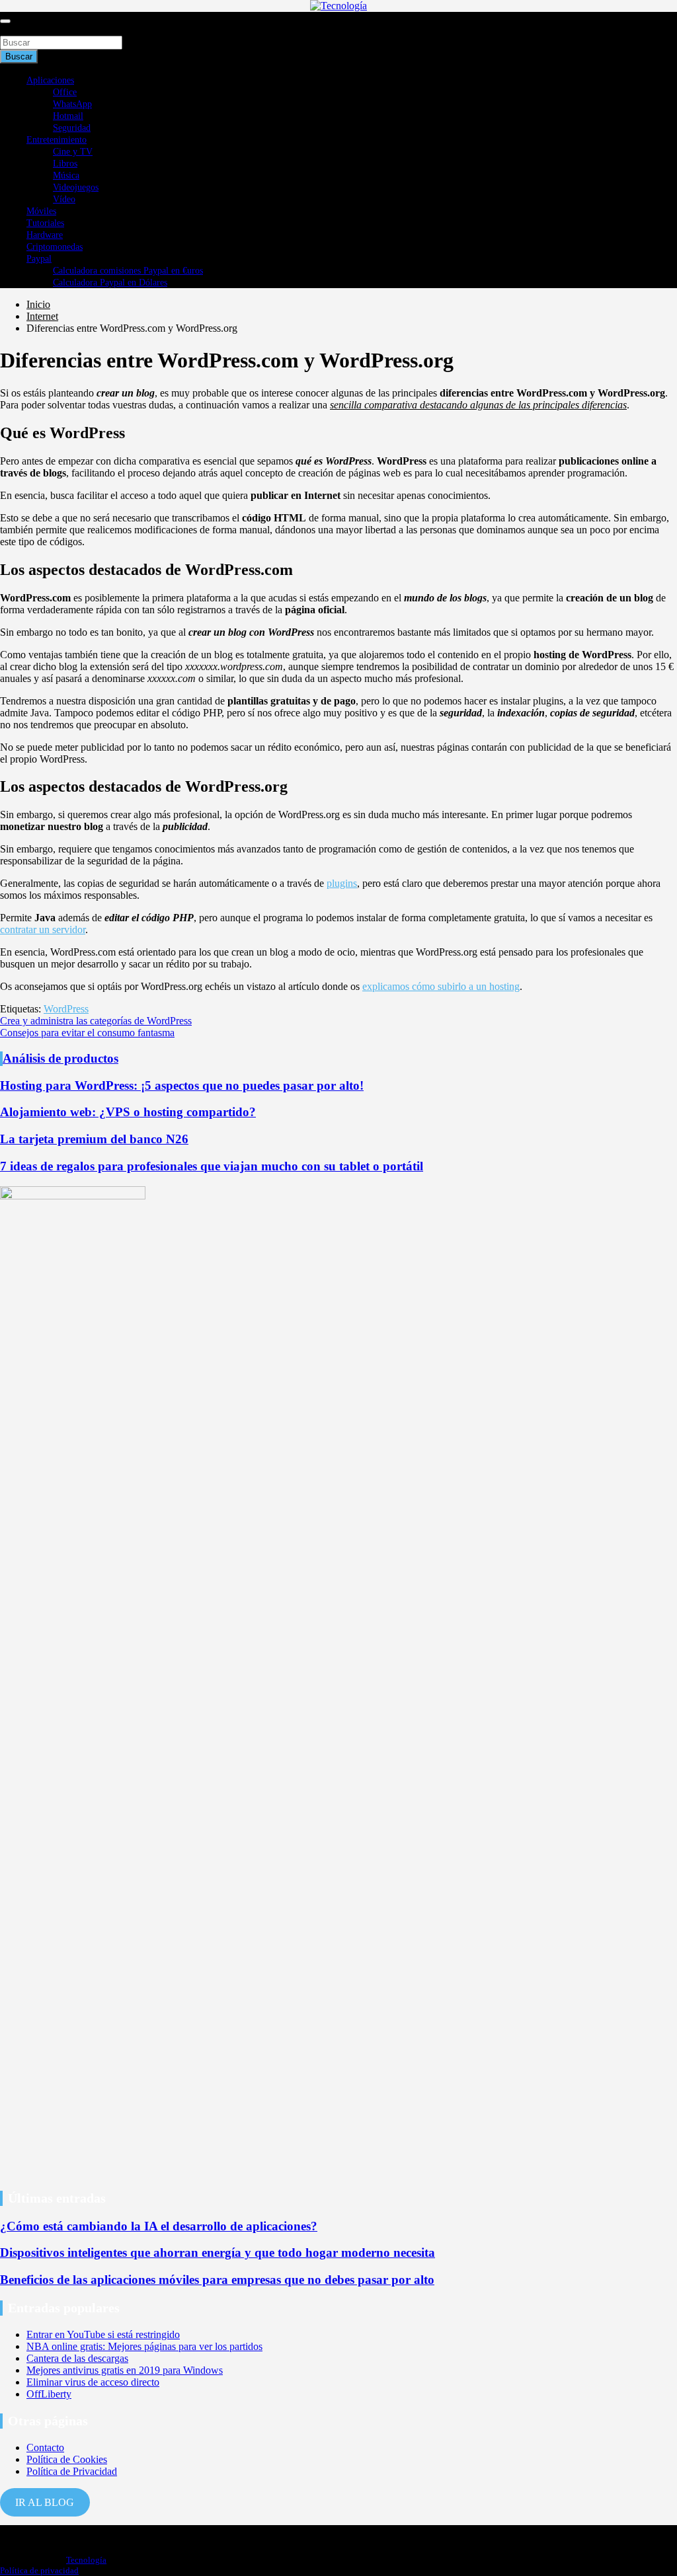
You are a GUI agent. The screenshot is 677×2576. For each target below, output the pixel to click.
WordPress (66, 1009)
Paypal (39, 259)
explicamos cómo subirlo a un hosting (441, 986)
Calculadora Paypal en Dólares (110, 283)
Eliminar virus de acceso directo (93, 2382)
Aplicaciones (50, 80)
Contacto (45, 2447)
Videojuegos (76, 187)
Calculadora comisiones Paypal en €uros (128, 271)
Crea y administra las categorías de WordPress (96, 1021)
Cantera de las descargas (77, 2358)
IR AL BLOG (45, 2502)
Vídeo (64, 199)
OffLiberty (49, 2394)
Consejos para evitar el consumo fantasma (87, 1033)
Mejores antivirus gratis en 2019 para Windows (125, 2370)
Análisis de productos (60, 1058)
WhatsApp (72, 104)
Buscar (15, 29)
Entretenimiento (57, 140)
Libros (65, 164)
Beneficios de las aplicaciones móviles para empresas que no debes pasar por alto (217, 2280)
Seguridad (72, 128)
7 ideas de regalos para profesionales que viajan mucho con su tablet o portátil (212, 1166)
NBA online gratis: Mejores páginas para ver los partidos (144, 2346)
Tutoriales (45, 223)
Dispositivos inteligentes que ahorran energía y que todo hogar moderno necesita (218, 2253)
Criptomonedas (55, 247)
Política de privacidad (39, 2570)
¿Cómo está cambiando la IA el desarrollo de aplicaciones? (159, 2226)
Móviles (41, 211)
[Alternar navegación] (5, 21)
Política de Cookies (67, 2459)
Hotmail (68, 116)
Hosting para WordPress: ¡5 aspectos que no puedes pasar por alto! (182, 1085)
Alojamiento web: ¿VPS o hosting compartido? (128, 1112)
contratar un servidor (43, 929)
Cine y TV (73, 152)
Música (66, 175)
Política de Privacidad (72, 2471)
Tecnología (86, 2560)
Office (65, 92)
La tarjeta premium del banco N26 (94, 1139)
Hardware (45, 235)
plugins (342, 883)
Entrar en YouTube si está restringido (103, 2334)
